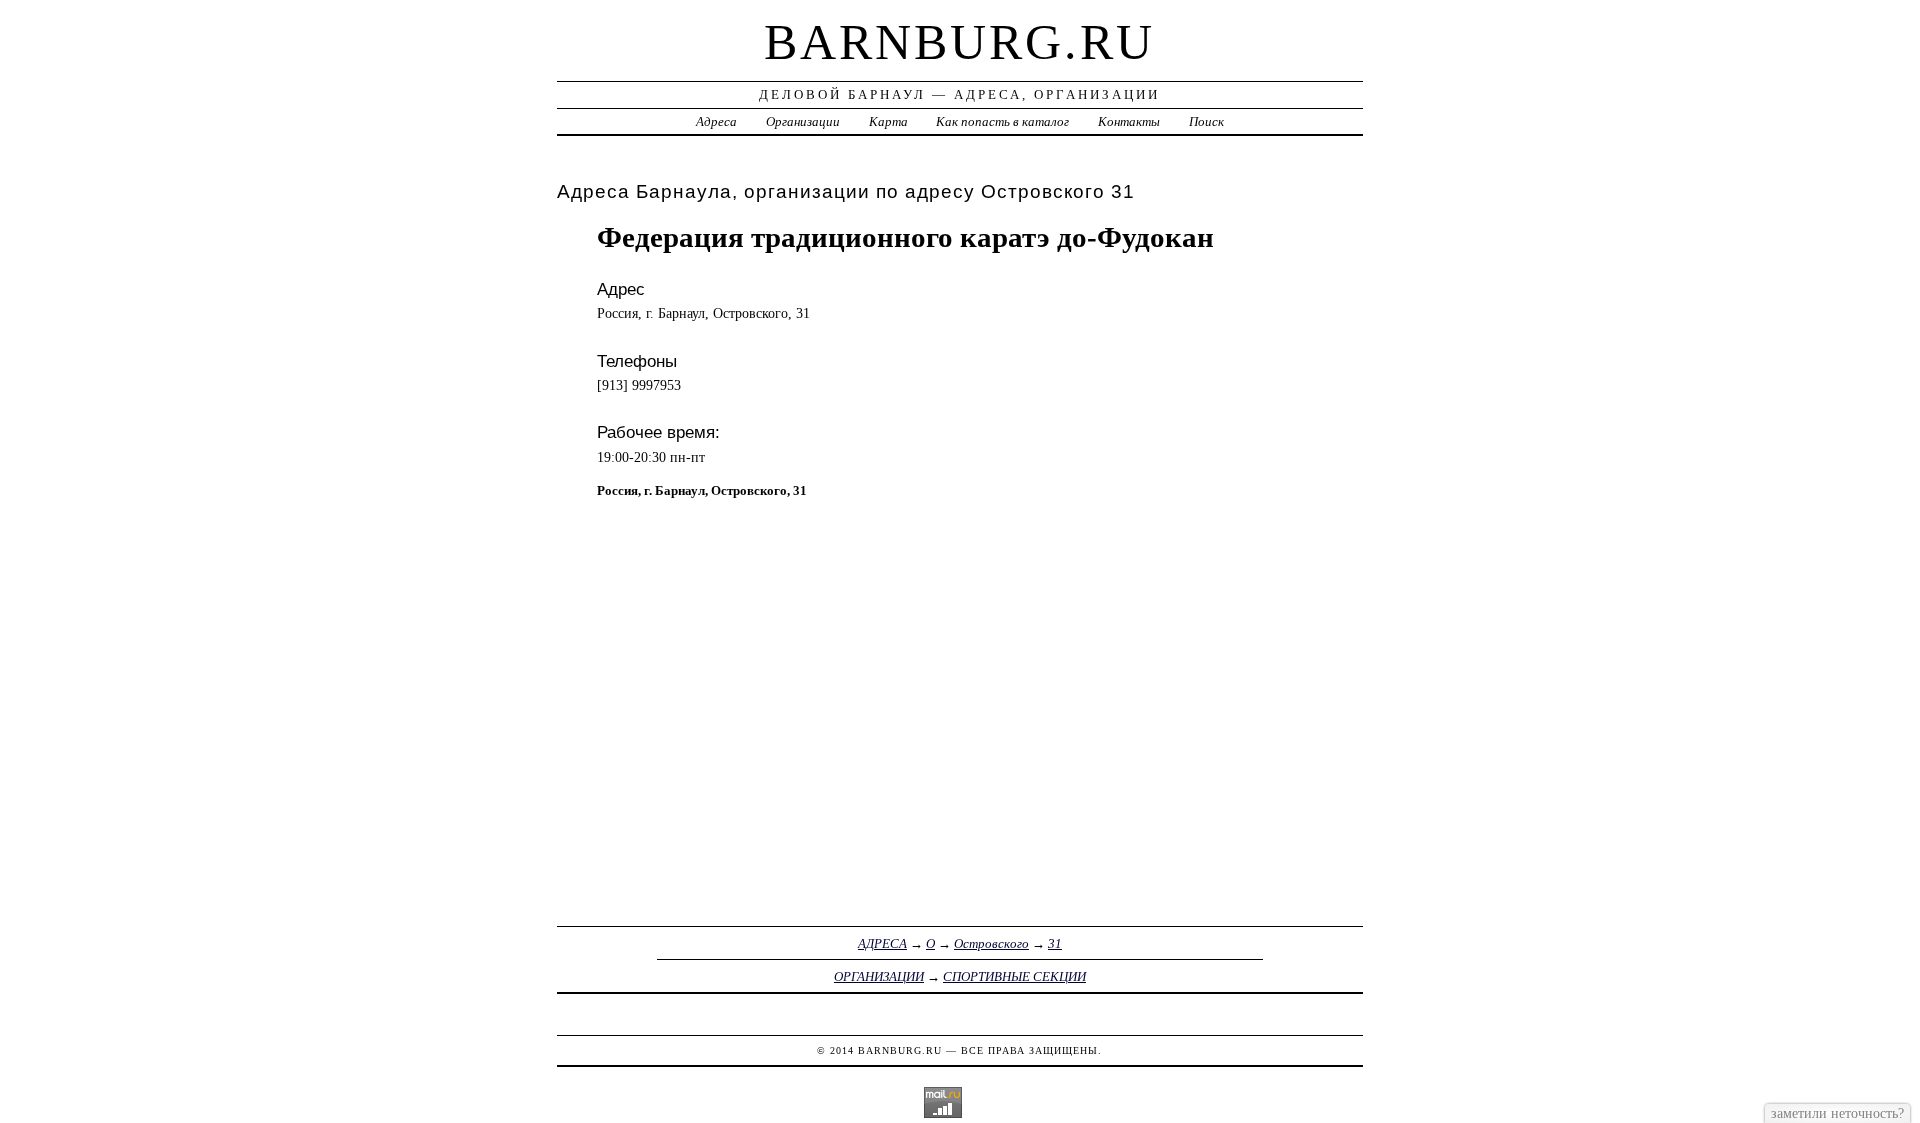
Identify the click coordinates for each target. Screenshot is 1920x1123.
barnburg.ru (959, 42)
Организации (803, 121)
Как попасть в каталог (1002, 121)
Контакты (1129, 121)
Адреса (716, 121)
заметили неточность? (1837, 1113)
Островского (991, 943)
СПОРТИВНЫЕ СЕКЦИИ (1014, 976)
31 (1055, 943)
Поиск (1206, 121)
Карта (888, 121)
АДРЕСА (882, 943)
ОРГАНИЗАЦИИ (879, 976)
